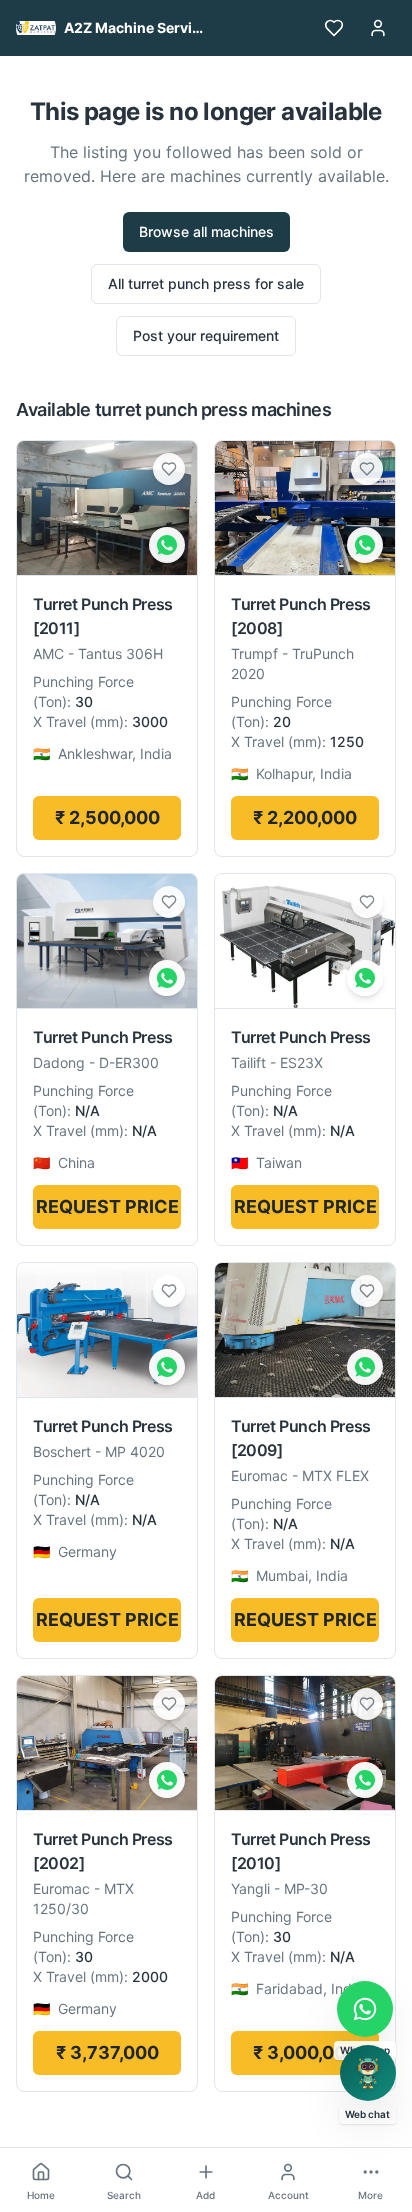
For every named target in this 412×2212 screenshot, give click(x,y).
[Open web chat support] (368, 2073)
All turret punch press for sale (206, 283)
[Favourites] (334, 28)
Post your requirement (206, 335)
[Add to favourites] (169, 469)
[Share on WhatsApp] (167, 545)
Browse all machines (206, 231)
